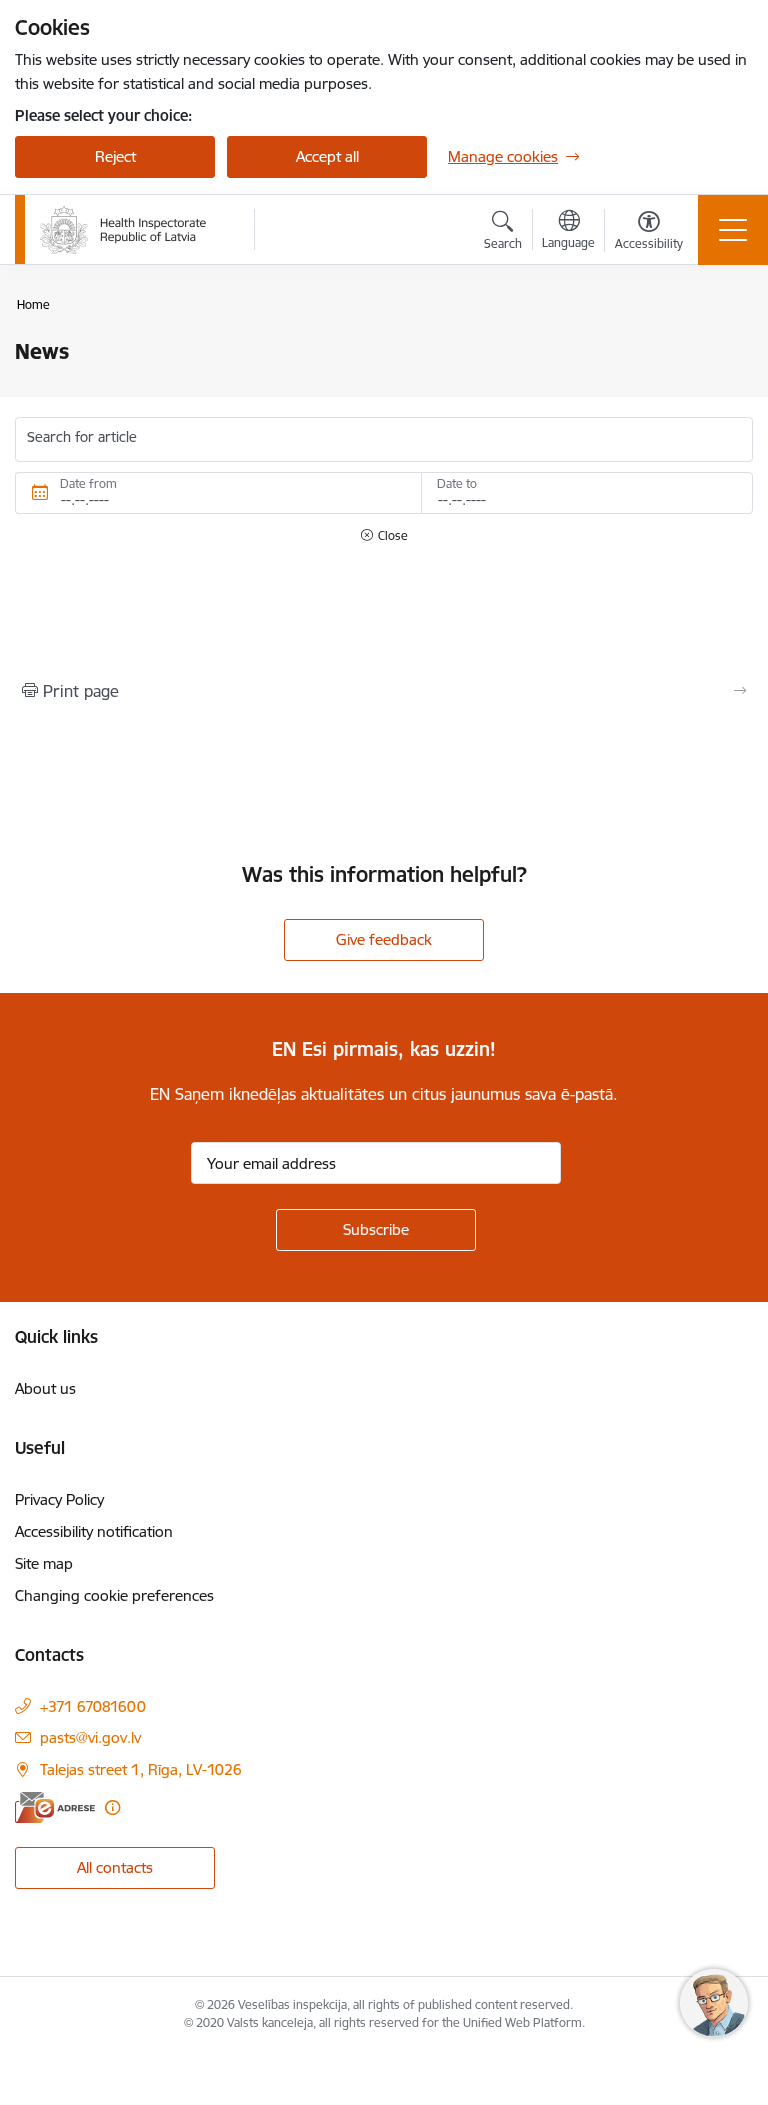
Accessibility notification (94, 1531)
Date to (457, 483)
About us (45, 1388)
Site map (44, 1563)
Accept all (327, 156)
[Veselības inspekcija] (123, 230)
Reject (115, 156)
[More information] (112, 1807)
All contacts (115, 1867)
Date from (88, 483)
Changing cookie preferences (114, 1595)
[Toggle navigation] (733, 230)
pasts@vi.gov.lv (90, 1737)
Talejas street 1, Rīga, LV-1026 (141, 1769)
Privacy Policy (59, 1499)
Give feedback (384, 939)
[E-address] (55, 1807)
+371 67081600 (93, 1706)
